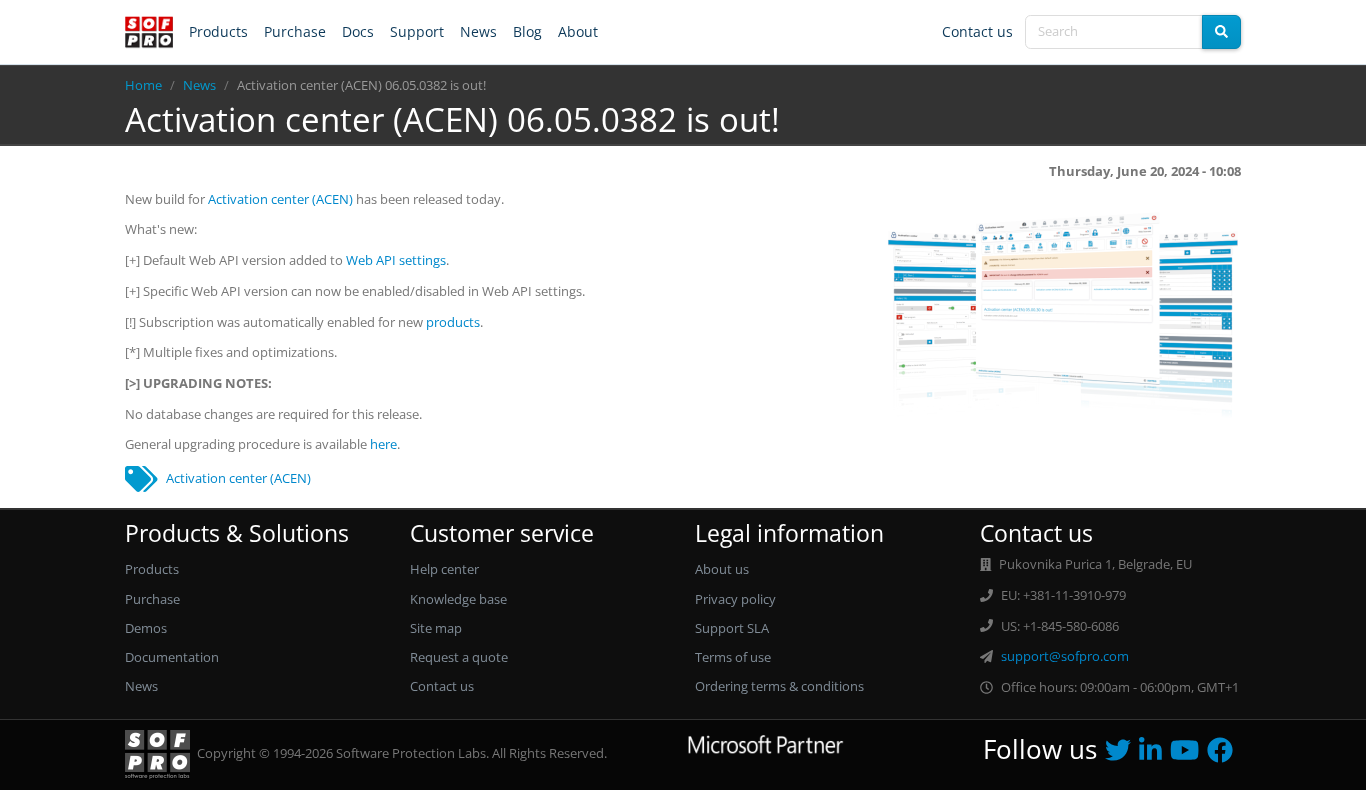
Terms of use (733, 657)
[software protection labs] (149, 32)
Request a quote (459, 657)
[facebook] (1224, 755)
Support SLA (732, 628)
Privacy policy (735, 599)
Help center (444, 569)
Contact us (977, 31)
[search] (1221, 32)
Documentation (172, 657)
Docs (358, 31)
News (478, 31)
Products (218, 31)
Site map (436, 628)
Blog (527, 31)
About (578, 31)
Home (143, 85)
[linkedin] (1154, 755)
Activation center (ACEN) (280, 199)
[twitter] (1122, 755)
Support (417, 31)
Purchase (295, 31)
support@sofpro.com (1065, 656)
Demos (146, 628)
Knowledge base (458, 599)
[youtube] (1188, 755)
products (453, 322)
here (383, 444)
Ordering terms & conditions (779, 686)
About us (722, 569)
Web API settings (396, 260)
